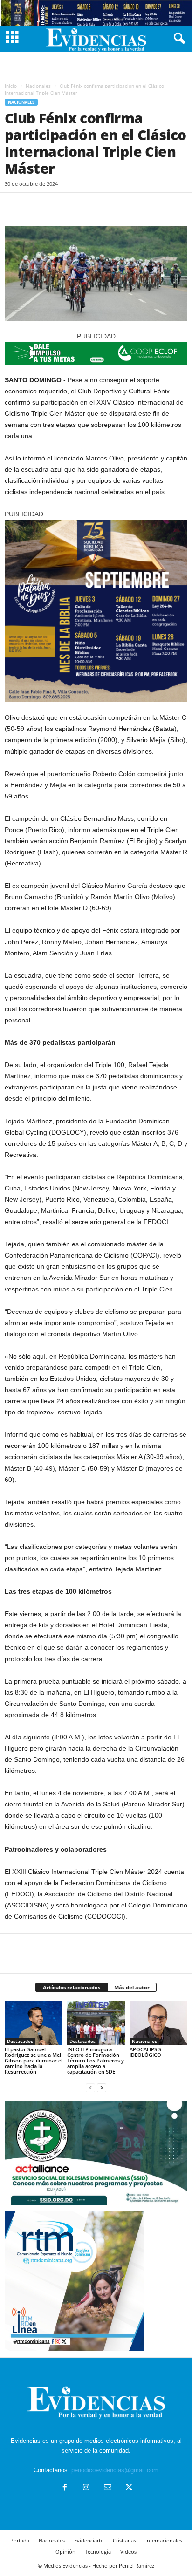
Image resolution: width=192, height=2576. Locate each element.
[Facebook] (14, 207)
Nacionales (38, 86)
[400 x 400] (96, 611)
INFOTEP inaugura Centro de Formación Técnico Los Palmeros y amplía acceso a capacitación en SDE (96, 2060)
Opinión (65, 2552)
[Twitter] (35, 207)
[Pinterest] (57, 207)
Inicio (11, 86)
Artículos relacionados (72, 1987)
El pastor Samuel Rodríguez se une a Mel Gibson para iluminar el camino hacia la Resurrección (34, 2060)
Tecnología (98, 2552)
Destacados (20, 2041)
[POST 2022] (96, 353)
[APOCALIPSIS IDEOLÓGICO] (158, 2023)
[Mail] (108, 2488)
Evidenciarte (89, 2540)
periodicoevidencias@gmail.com (115, 2470)
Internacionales (164, 2540)
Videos (128, 2552)
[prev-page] (90, 2087)
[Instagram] (86, 2488)
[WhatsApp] (78, 207)
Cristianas (124, 2540)
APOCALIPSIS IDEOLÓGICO (145, 2052)
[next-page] (102, 2087)
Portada (20, 2540)
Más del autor (132, 1987)
